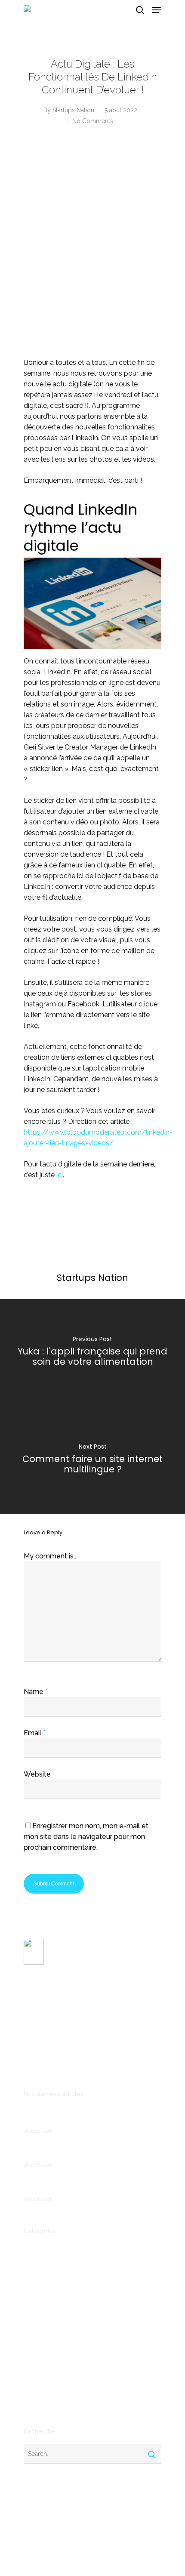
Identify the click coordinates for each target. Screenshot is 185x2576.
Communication (46, 2277)
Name (36, 1692)
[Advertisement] (92, 250)
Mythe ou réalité (48, 2360)
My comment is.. (50, 1556)
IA (26, 2346)
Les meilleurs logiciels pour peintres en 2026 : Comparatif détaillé (91, 2117)
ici (60, 1175)
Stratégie (37, 2401)
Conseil (34, 2291)
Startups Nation (73, 110)
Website (37, 1774)
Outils (32, 2373)
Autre (32, 2263)
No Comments (93, 121)
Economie (38, 2305)
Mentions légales (47, 2065)
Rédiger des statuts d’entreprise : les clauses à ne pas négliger (92, 2185)
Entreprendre (43, 2318)
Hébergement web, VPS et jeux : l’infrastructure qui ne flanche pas (72, 2151)
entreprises (40, 2332)
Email (35, 1733)
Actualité (37, 2249)
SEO (30, 2387)
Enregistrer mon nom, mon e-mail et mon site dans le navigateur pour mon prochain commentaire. (86, 1837)
